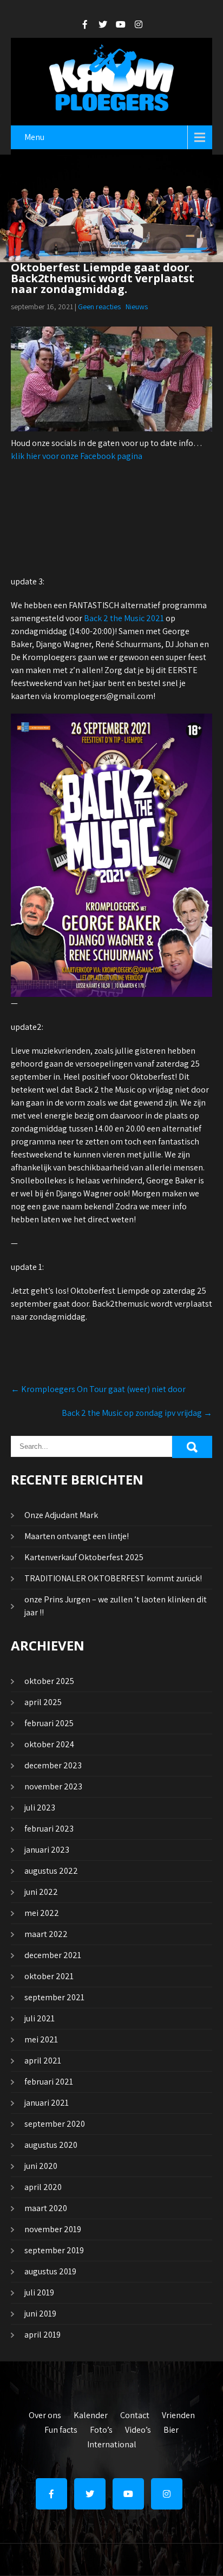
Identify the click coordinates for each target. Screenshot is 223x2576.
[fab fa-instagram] (139, 24)
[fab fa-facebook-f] (85, 24)
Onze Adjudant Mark (61, 1515)
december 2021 (53, 1955)
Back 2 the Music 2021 (124, 618)
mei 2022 (42, 1913)
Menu (34, 137)
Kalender (91, 2414)
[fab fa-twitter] (103, 24)
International (112, 2443)
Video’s (138, 2428)
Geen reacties (99, 307)
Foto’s (101, 2428)
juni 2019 (40, 2314)
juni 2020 (41, 2166)
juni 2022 (41, 1892)
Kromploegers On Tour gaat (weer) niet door (98, 1389)
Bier (171, 2428)
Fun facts (61, 2428)
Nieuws (137, 307)
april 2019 (42, 2335)
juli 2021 (40, 2018)
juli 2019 (39, 2292)
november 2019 (53, 2229)
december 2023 (53, 1765)
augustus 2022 (51, 1871)
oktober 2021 (49, 1976)
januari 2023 (47, 1850)
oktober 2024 (49, 1744)
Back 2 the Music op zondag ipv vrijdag (137, 1413)
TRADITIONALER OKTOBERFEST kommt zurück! (113, 1578)
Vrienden (178, 2414)
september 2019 (54, 2250)
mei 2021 (41, 2039)
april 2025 (43, 1702)
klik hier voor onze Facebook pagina (77, 456)
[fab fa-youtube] (121, 24)
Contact (135, 2414)
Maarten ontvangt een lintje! (77, 1536)
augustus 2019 (50, 2271)
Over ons (45, 2414)
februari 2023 (49, 1829)
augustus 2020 (51, 2145)
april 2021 (43, 2061)
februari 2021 (49, 2082)
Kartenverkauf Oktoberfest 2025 (84, 1557)
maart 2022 (46, 1934)
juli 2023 (40, 1808)
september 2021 (54, 1997)
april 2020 (43, 2187)
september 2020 (55, 2124)
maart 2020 (46, 2208)
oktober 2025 (49, 1681)
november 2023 (53, 1786)
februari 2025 (49, 1723)
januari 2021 (47, 2103)
